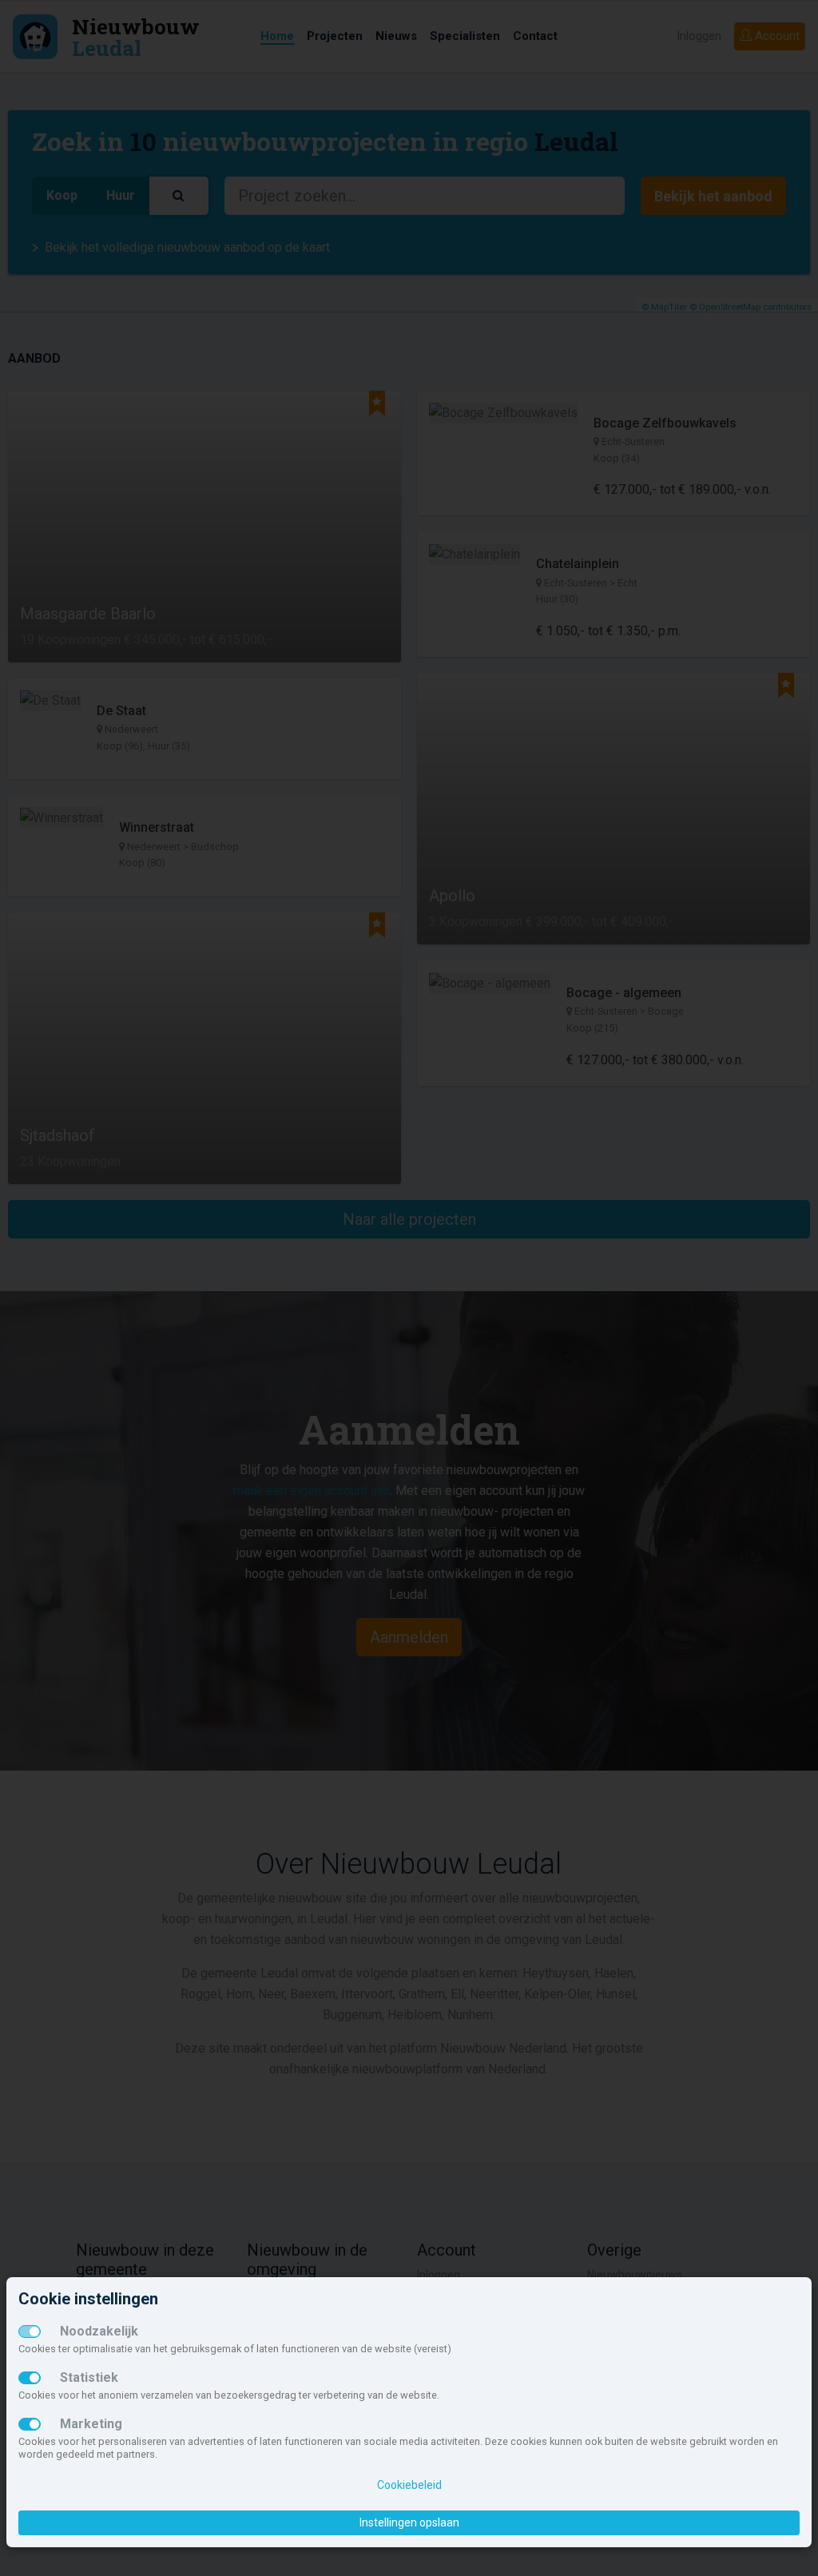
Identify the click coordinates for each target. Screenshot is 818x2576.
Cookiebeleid (409, 2485)
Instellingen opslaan (409, 2522)
